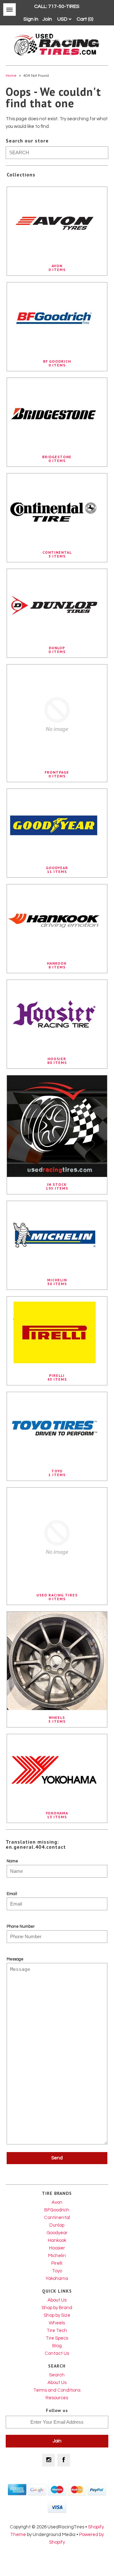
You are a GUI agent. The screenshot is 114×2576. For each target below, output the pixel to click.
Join (47, 19)
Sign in (31, 19)
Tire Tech (57, 2331)
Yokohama (57, 2279)
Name (12, 1861)
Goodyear (57, 2233)
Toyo (57, 2271)
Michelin (57, 2256)
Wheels (57, 2323)
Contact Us (57, 2353)
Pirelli (57, 2263)
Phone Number (21, 1926)
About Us (57, 2300)
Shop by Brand (57, 2308)
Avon (57, 2202)
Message (15, 1959)
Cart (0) (85, 19)
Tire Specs (57, 2338)
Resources (57, 2398)
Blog (57, 2346)
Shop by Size (57, 2315)
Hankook (57, 2240)
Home (11, 76)
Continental (57, 2218)
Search (57, 2375)
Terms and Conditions (57, 2390)
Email (12, 1894)
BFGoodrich (57, 2210)
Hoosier (57, 2248)
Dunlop (57, 2225)
